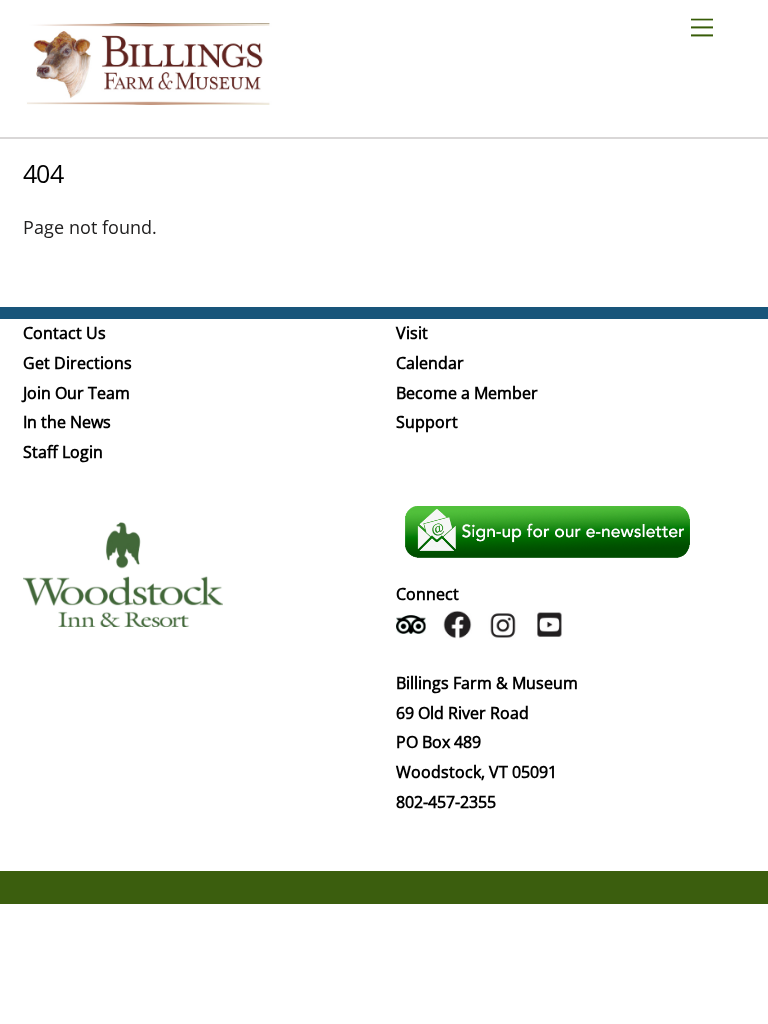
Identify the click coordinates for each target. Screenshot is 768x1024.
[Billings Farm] (148, 95)
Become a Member (467, 393)
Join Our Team (76, 393)
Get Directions (77, 363)
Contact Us (64, 333)
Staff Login (63, 452)
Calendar (430, 363)
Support (427, 422)
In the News (67, 422)
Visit (412, 333)
